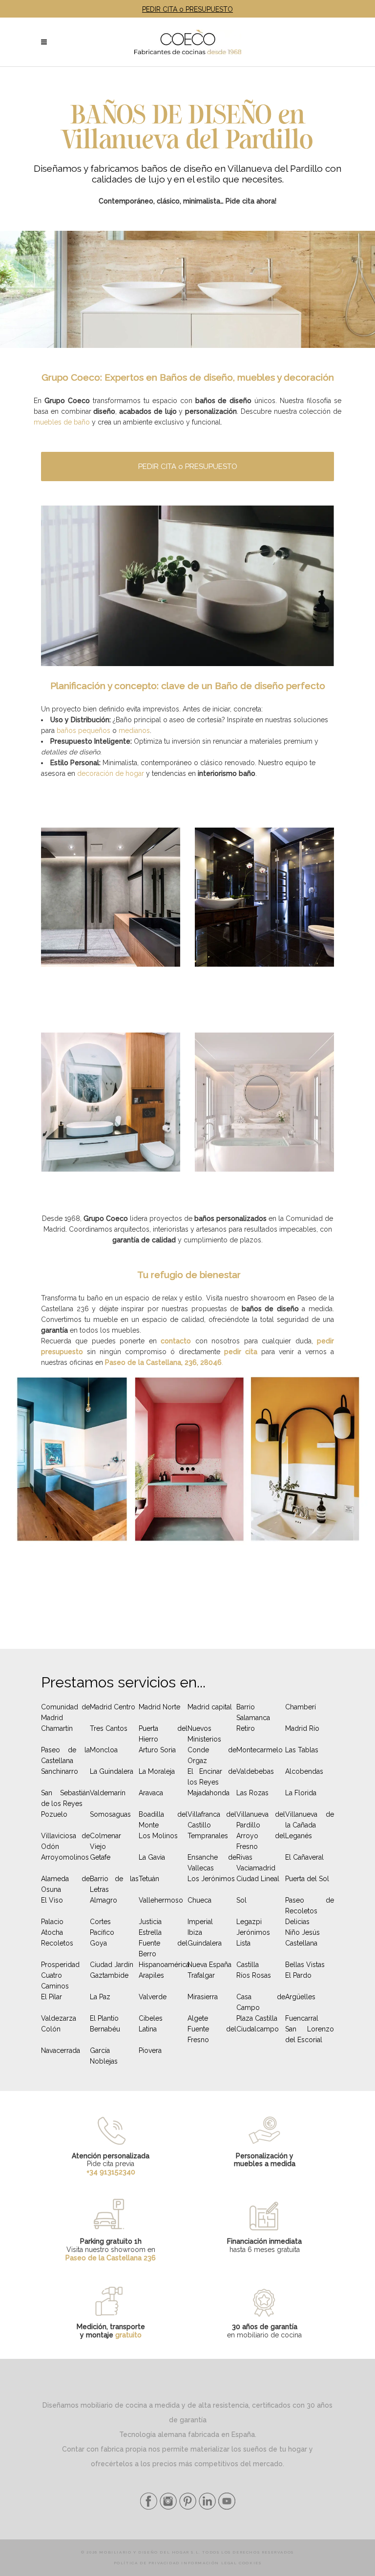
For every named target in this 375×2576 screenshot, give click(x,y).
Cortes (100, 1922)
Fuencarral (302, 2018)
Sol (241, 1900)
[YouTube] (226, 2507)
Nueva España (209, 1965)
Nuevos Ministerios (204, 1734)
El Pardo (298, 1975)
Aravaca (151, 1793)
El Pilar (52, 1997)
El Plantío (104, 2018)
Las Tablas (302, 1750)
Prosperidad (60, 1965)
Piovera (150, 2050)
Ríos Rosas (254, 1975)
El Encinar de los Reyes (212, 1777)
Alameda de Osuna (65, 1884)
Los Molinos (158, 1836)
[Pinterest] (187, 2507)
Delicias (297, 1922)
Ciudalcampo (258, 2029)
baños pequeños (83, 730)
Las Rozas (252, 1793)
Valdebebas (255, 1771)
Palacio (52, 1922)
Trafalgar (201, 1975)
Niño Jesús (302, 1932)
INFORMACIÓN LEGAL (209, 2563)
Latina (148, 2029)
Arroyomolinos (65, 1857)
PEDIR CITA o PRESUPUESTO (187, 9)
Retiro (246, 1728)
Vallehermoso (161, 1900)
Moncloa (104, 1750)
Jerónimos (253, 1932)
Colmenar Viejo (105, 1841)
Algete (198, 2018)
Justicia (150, 1922)
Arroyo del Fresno (261, 1841)
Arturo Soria (157, 1750)
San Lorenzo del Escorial (310, 2034)
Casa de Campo (261, 2002)
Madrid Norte (159, 1707)
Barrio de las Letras (114, 1884)
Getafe (100, 1857)
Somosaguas (110, 1814)
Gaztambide (109, 1975)
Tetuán (149, 1879)
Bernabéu (105, 2029)
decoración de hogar (111, 773)
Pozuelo (54, 1814)
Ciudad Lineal (258, 1879)
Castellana (301, 1943)
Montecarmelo (260, 1750)
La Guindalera (112, 1771)
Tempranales (208, 1836)
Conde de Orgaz (212, 1755)
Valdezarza (59, 2018)
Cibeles (151, 2018)
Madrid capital (210, 1707)
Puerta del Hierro (163, 1734)
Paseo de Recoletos (310, 1906)
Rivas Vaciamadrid (256, 1863)
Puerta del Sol (307, 1879)
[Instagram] (167, 2507)
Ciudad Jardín (112, 1965)
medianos (134, 730)
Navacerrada (61, 2050)
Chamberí (301, 1707)
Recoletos (57, 1943)
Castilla (248, 1965)
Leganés (299, 1836)
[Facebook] (149, 2507)
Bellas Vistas (305, 1965)
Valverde (153, 1997)
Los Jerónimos (211, 1879)
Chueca (199, 1900)
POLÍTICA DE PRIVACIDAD (147, 2563)
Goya (98, 1943)
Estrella (150, 1932)
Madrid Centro (113, 1707)
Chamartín (57, 1728)
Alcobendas (304, 1771)
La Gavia (152, 1857)
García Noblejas (104, 2056)
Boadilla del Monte (163, 1820)
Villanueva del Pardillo (261, 1820)
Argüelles (300, 1997)
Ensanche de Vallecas (212, 1863)
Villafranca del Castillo (212, 1820)
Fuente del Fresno (212, 2034)
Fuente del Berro (163, 1948)
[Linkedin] (206, 2507)
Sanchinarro (60, 1771)
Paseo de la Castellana (65, 1755)
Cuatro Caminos (55, 1981)
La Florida (301, 1793)
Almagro (104, 1900)
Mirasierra (203, 1997)
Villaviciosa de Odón (65, 1841)
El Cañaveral (304, 1857)
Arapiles (151, 1975)
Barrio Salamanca (253, 1712)
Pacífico (102, 1932)
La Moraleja (157, 1771)
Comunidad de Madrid (65, 1712)
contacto (176, 1341)
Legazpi (249, 1922)
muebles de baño (62, 422)
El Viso (52, 1900)
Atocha (52, 1932)
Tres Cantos (109, 1728)
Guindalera (205, 1943)
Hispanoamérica (164, 1965)
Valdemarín (108, 1793)
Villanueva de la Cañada (310, 1820)
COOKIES (250, 2563)
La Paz (100, 1997)
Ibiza (195, 1932)
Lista (243, 1943)
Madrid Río (302, 1728)
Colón (51, 2029)
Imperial (200, 1922)
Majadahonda (208, 1793)
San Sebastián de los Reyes (65, 1798)
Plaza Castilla (257, 2018)
